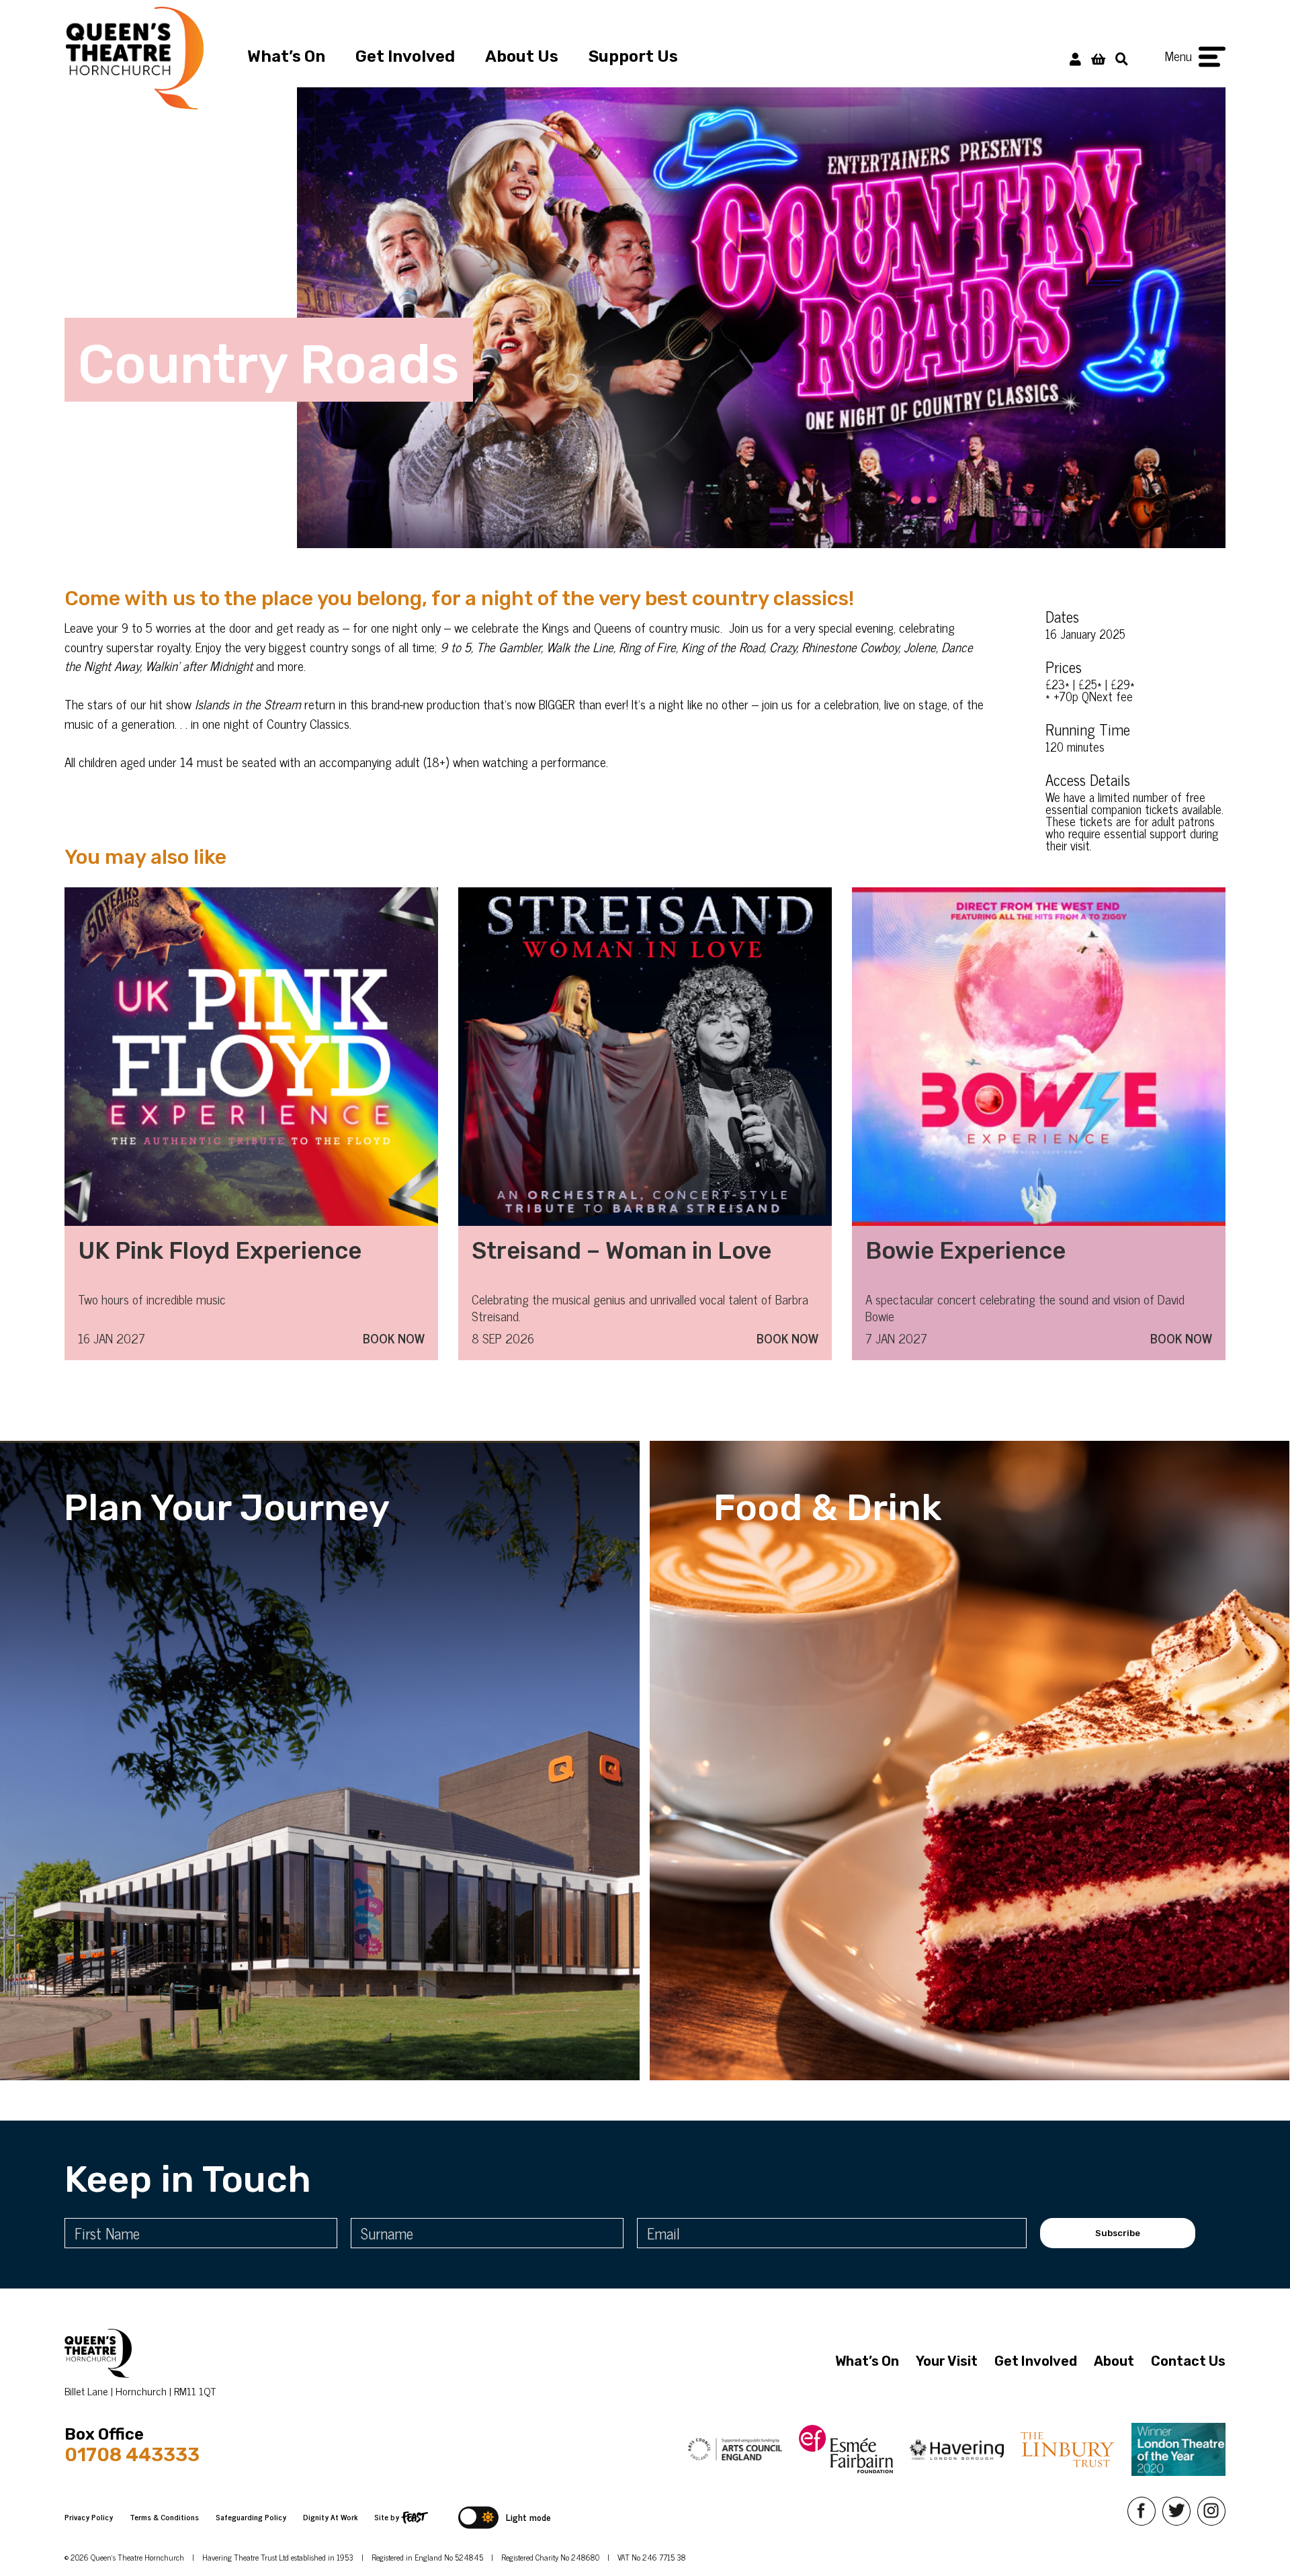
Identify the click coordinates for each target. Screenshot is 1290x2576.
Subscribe (1118, 2233)
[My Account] (1075, 58)
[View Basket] (1098, 58)
